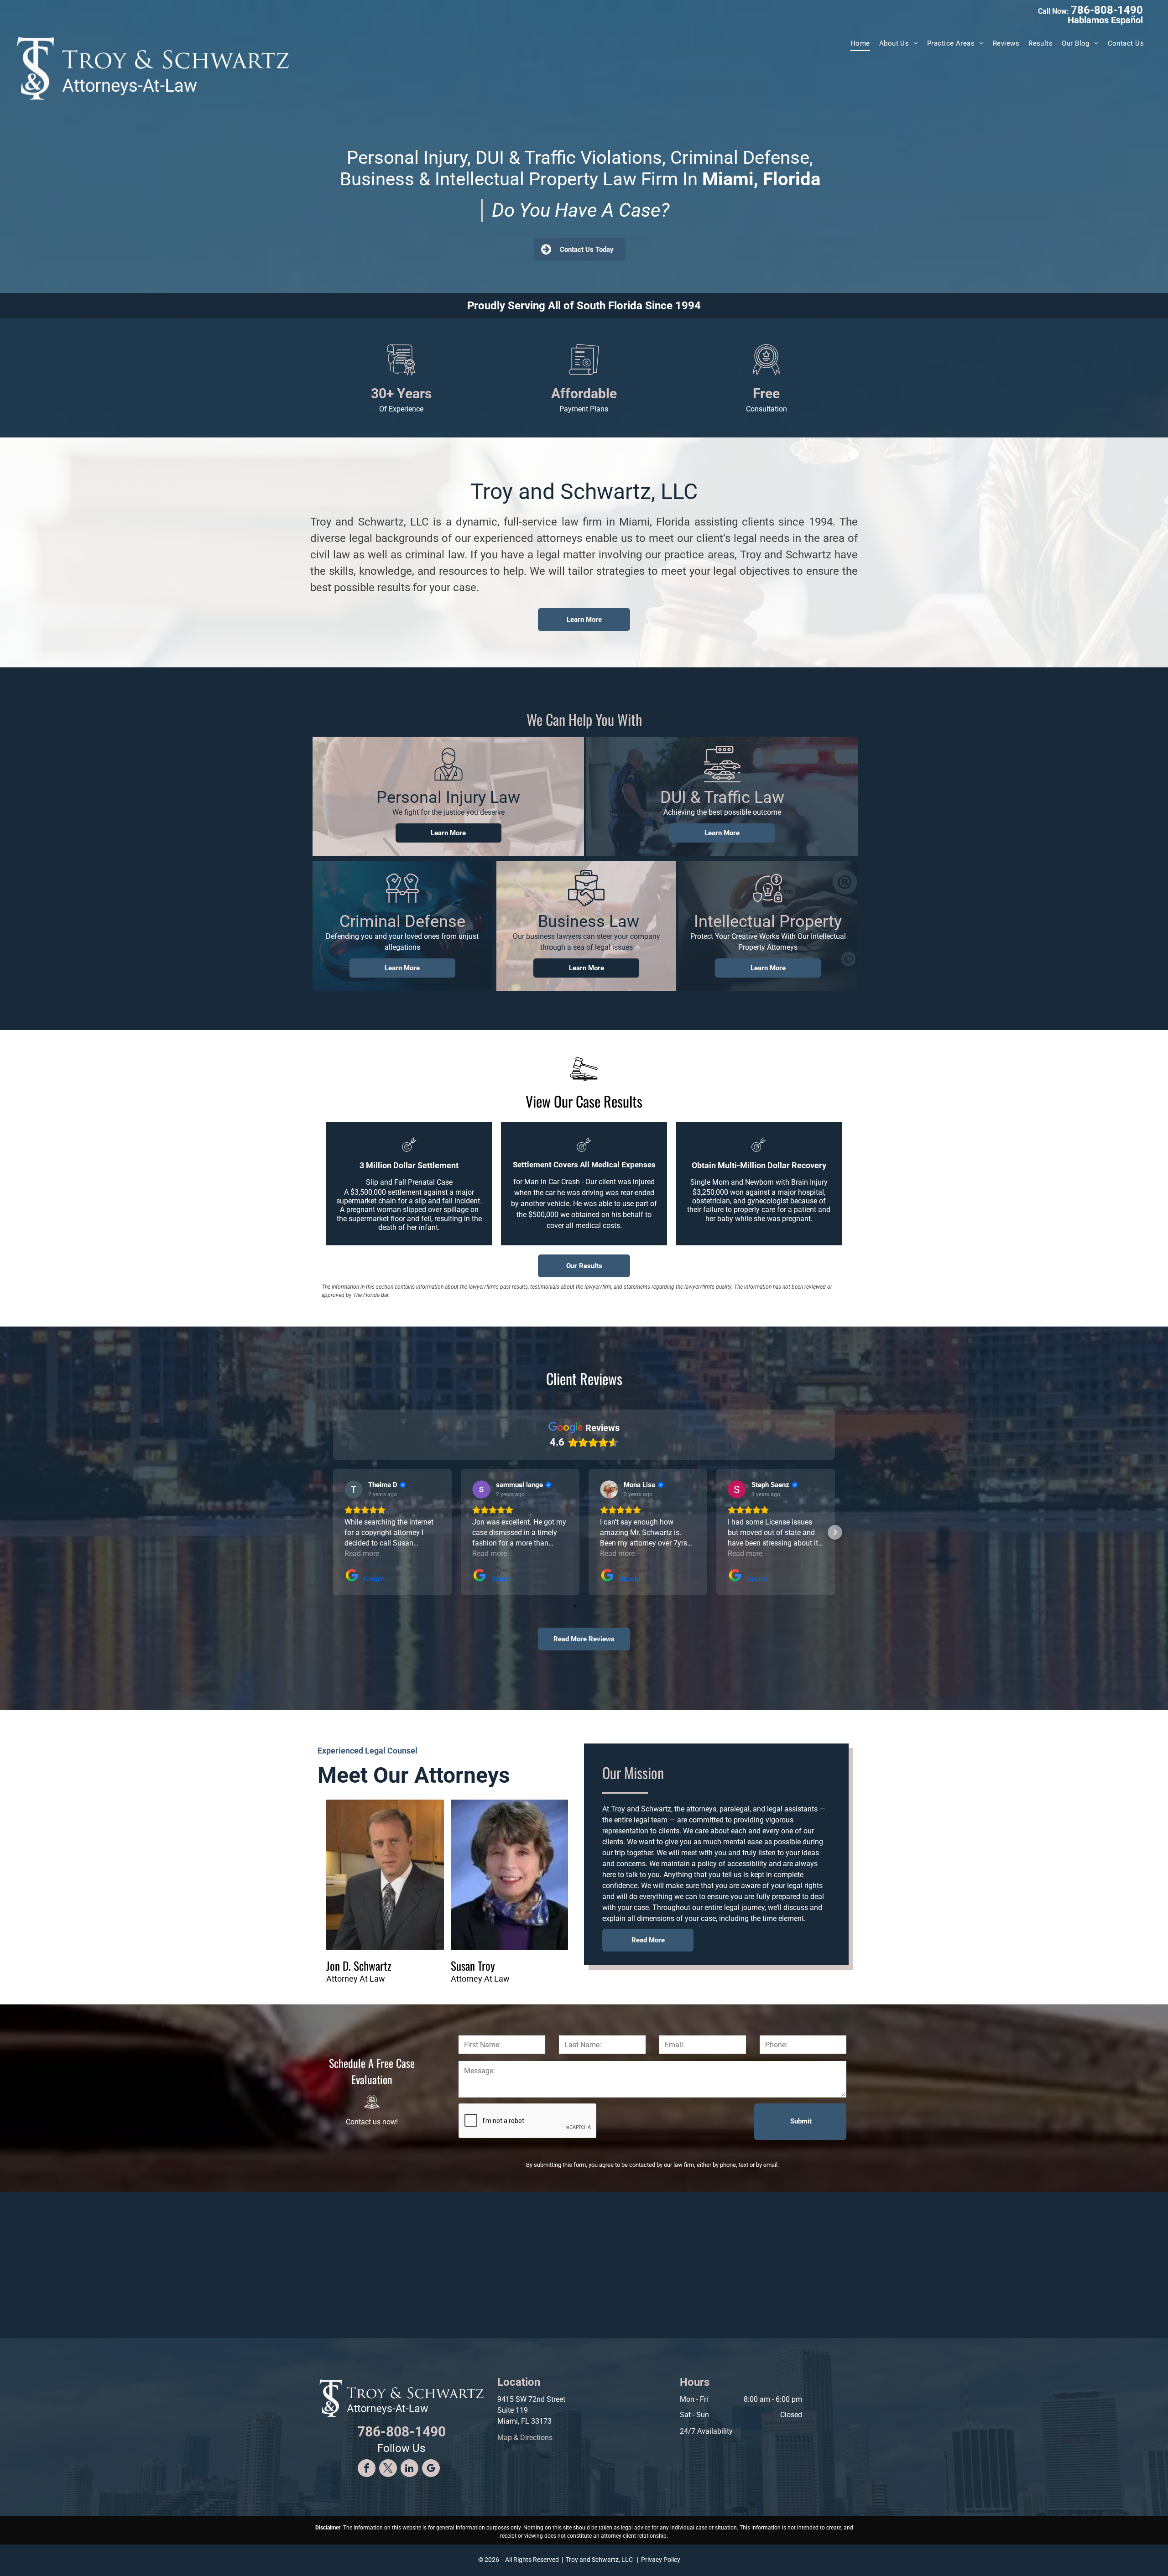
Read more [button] (362, 1553)
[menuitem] (860, 44)
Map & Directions (525, 2438)
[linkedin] (409, 2469)
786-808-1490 (1107, 10)
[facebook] (367, 2469)
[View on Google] (354, 1489)
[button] (333, 1532)
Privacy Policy (661, 2560)
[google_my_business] (431, 2469)
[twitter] (388, 2469)
